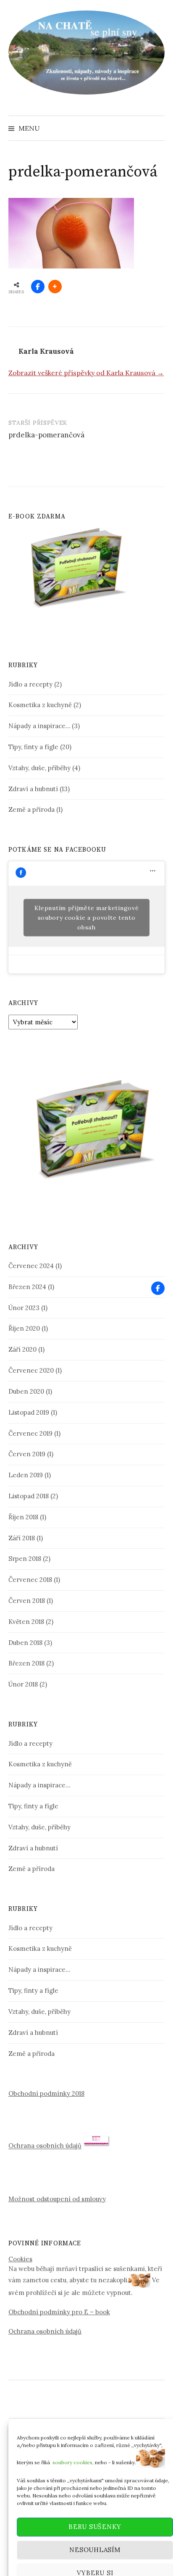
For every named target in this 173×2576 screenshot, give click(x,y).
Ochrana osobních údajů (45, 2146)
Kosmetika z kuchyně (40, 705)
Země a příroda (31, 809)
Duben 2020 (26, 1391)
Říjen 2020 (24, 1328)
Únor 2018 (23, 1684)
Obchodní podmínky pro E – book (59, 2312)
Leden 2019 (26, 1475)
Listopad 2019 (29, 1412)
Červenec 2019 (30, 1433)
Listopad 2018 (29, 1496)
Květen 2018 (26, 1622)
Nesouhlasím (95, 2533)
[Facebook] (158, 1288)
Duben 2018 (25, 1643)
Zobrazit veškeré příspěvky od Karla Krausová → (86, 373)
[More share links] (55, 287)
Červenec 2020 (31, 1370)
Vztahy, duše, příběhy (39, 768)
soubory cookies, (73, 2445)
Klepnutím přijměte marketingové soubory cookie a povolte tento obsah (87, 917)
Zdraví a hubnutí (33, 789)
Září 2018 (22, 1538)
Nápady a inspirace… (39, 726)
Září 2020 (22, 1349)
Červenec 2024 (31, 1266)
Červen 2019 (27, 1454)
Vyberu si (95, 2556)
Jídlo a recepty (30, 684)
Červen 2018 (27, 1601)
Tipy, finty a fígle (33, 747)
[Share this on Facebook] (38, 287)
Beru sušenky (95, 2510)
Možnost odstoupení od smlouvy (57, 2199)
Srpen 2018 (25, 1559)
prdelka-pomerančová (46, 435)
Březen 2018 (26, 1663)
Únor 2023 (24, 1308)
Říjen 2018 (23, 1517)
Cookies (20, 2259)
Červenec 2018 (30, 1580)
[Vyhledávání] (157, 128)
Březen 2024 (27, 1287)
